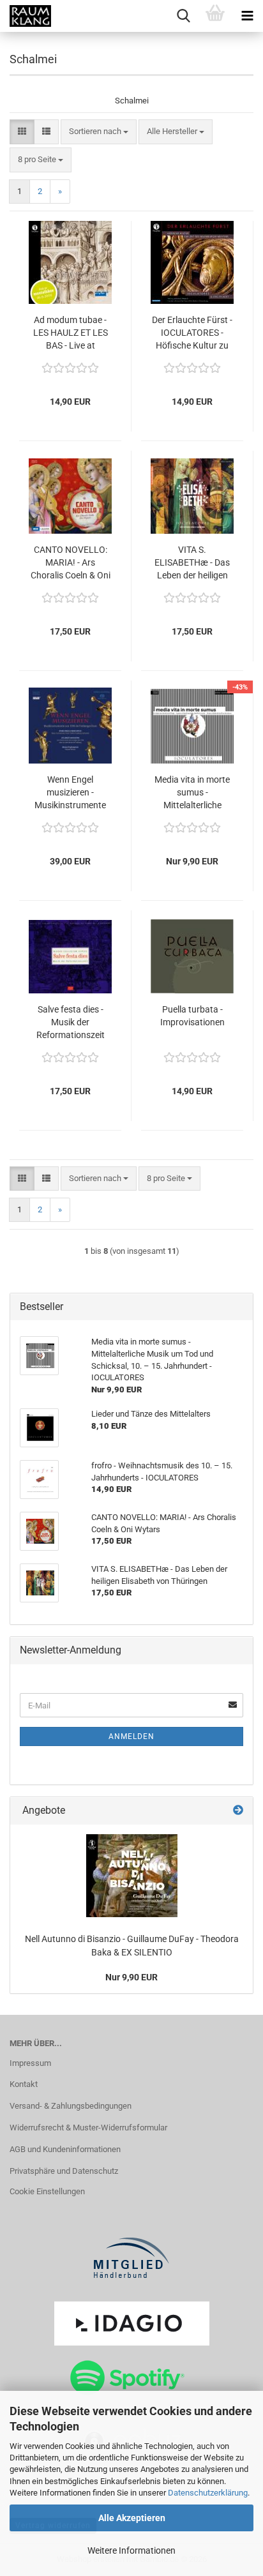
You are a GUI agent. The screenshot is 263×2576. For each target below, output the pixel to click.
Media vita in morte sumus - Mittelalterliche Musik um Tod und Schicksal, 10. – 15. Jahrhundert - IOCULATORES (192, 793)
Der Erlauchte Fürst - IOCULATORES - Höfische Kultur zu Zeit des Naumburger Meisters (192, 333)
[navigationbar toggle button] (247, 16)
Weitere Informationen (131, 2550)
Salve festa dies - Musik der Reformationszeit (71, 1022)
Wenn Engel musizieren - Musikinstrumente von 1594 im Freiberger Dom (70, 793)
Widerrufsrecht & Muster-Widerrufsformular (88, 2128)
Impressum (30, 2063)
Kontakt (24, 2084)
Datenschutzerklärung (208, 2493)
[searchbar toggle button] (183, 16)
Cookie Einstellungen (47, 2191)
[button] (22, 132)
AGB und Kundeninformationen (65, 2149)
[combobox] (99, 132)
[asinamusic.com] (26, 16)
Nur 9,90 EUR (131, 1977)
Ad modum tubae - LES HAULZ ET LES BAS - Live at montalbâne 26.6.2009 (71, 333)
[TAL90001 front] (132, 1876)
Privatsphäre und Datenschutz (64, 2171)
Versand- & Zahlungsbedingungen (71, 2106)
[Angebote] (238, 1811)
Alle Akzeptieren (132, 2518)
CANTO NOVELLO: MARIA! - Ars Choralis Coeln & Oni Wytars (71, 563)
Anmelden (131, 1736)
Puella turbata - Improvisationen (192, 1016)
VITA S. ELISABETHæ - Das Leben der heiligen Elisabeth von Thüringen (192, 563)
